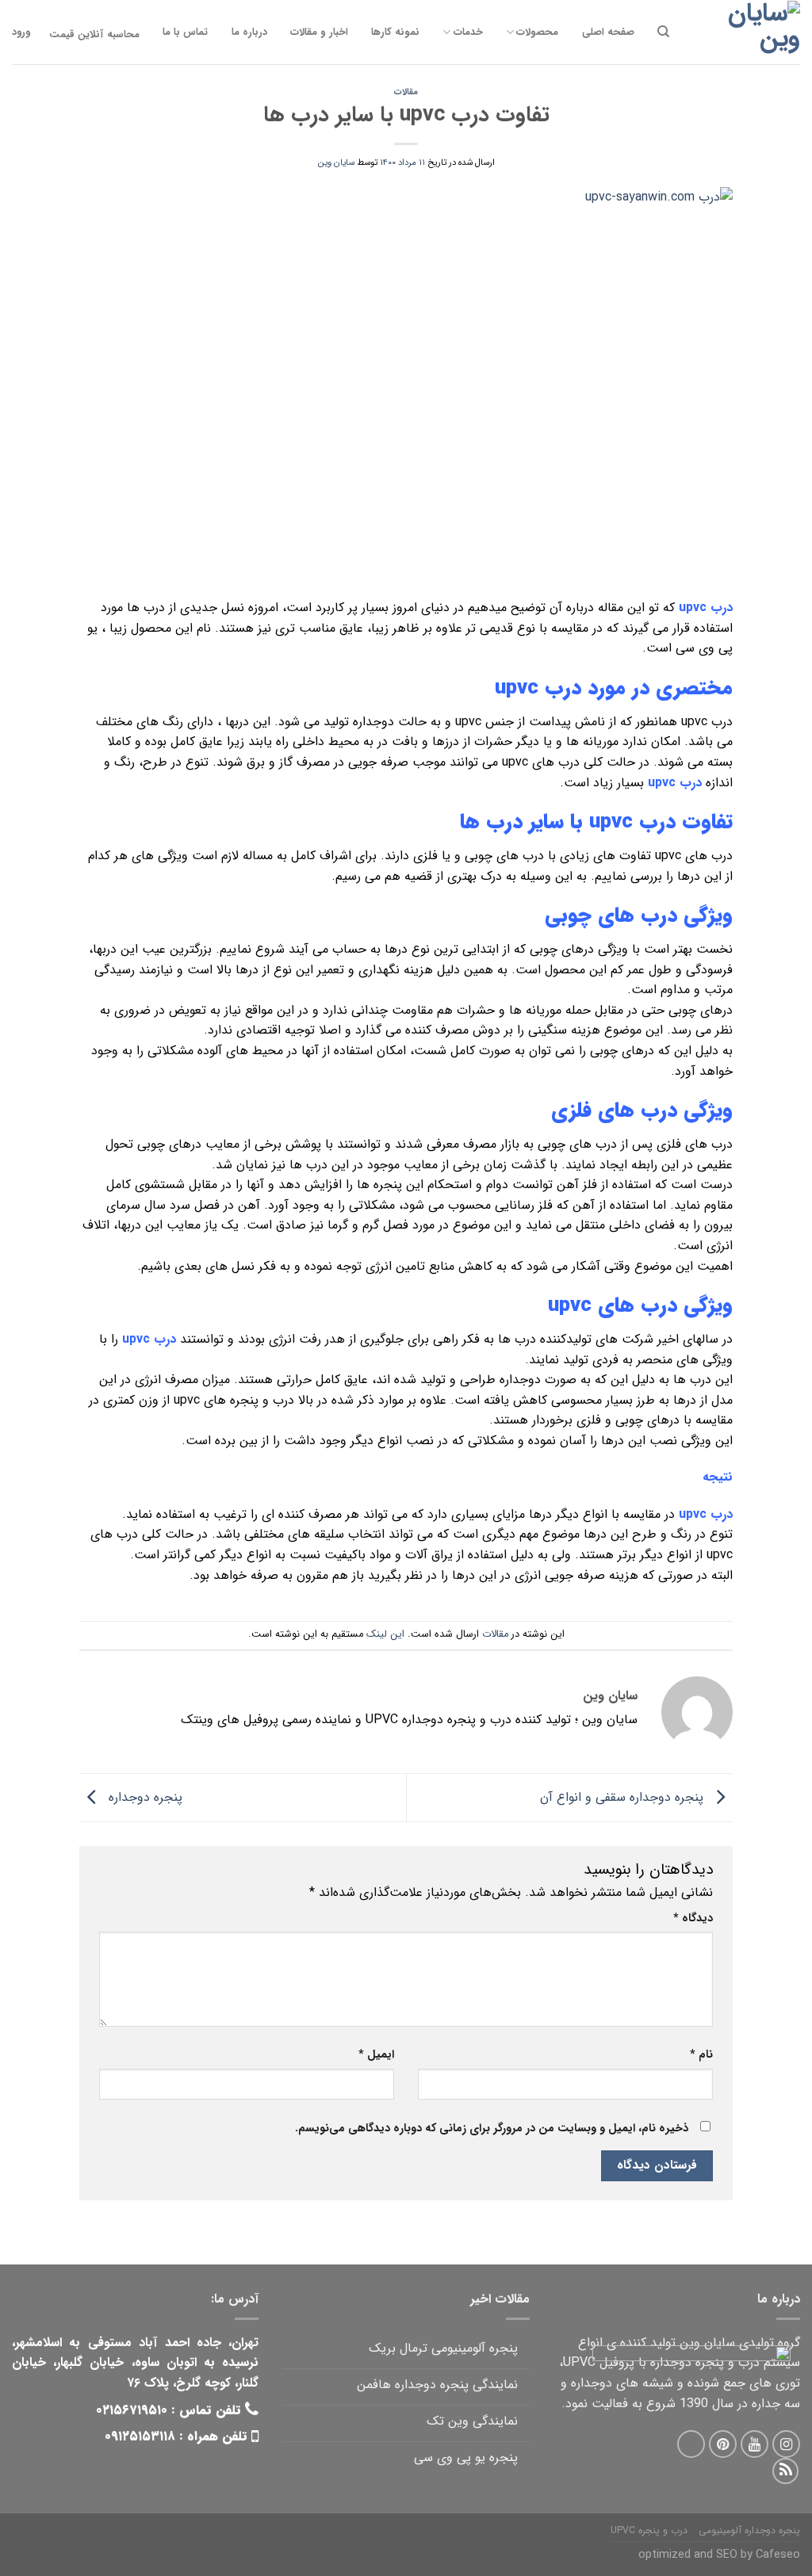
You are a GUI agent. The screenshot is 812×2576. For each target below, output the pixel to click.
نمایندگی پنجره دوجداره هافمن (437, 2385)
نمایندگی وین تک (472, 2421)
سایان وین (336, 162)
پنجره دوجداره (144, 1796)
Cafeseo (778, 2555)
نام (701, 2055)
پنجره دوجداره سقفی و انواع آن (624, 1796)
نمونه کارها (395, 32)
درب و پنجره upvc (649, 2530)
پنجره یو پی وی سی (465, 2458)
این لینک (385, 1634)
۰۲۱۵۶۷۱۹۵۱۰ (132, 2410)
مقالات (406, 92)
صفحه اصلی (608, 32)
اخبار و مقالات (319, 32)
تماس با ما (186, 32)
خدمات (468, 32)
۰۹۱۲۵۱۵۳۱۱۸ (140, 2436)
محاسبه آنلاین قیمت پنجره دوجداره (94, 34)
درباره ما (249, 32)
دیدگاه (693, 1919)
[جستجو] (663, 32)
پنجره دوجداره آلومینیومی (749, 2530)
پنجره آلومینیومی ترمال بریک (443, 2348)
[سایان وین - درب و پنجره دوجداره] (745, 32)
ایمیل (376, 2055)
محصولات (537, 32)
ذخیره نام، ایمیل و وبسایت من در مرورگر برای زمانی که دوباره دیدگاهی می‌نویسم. (492, 2129)
